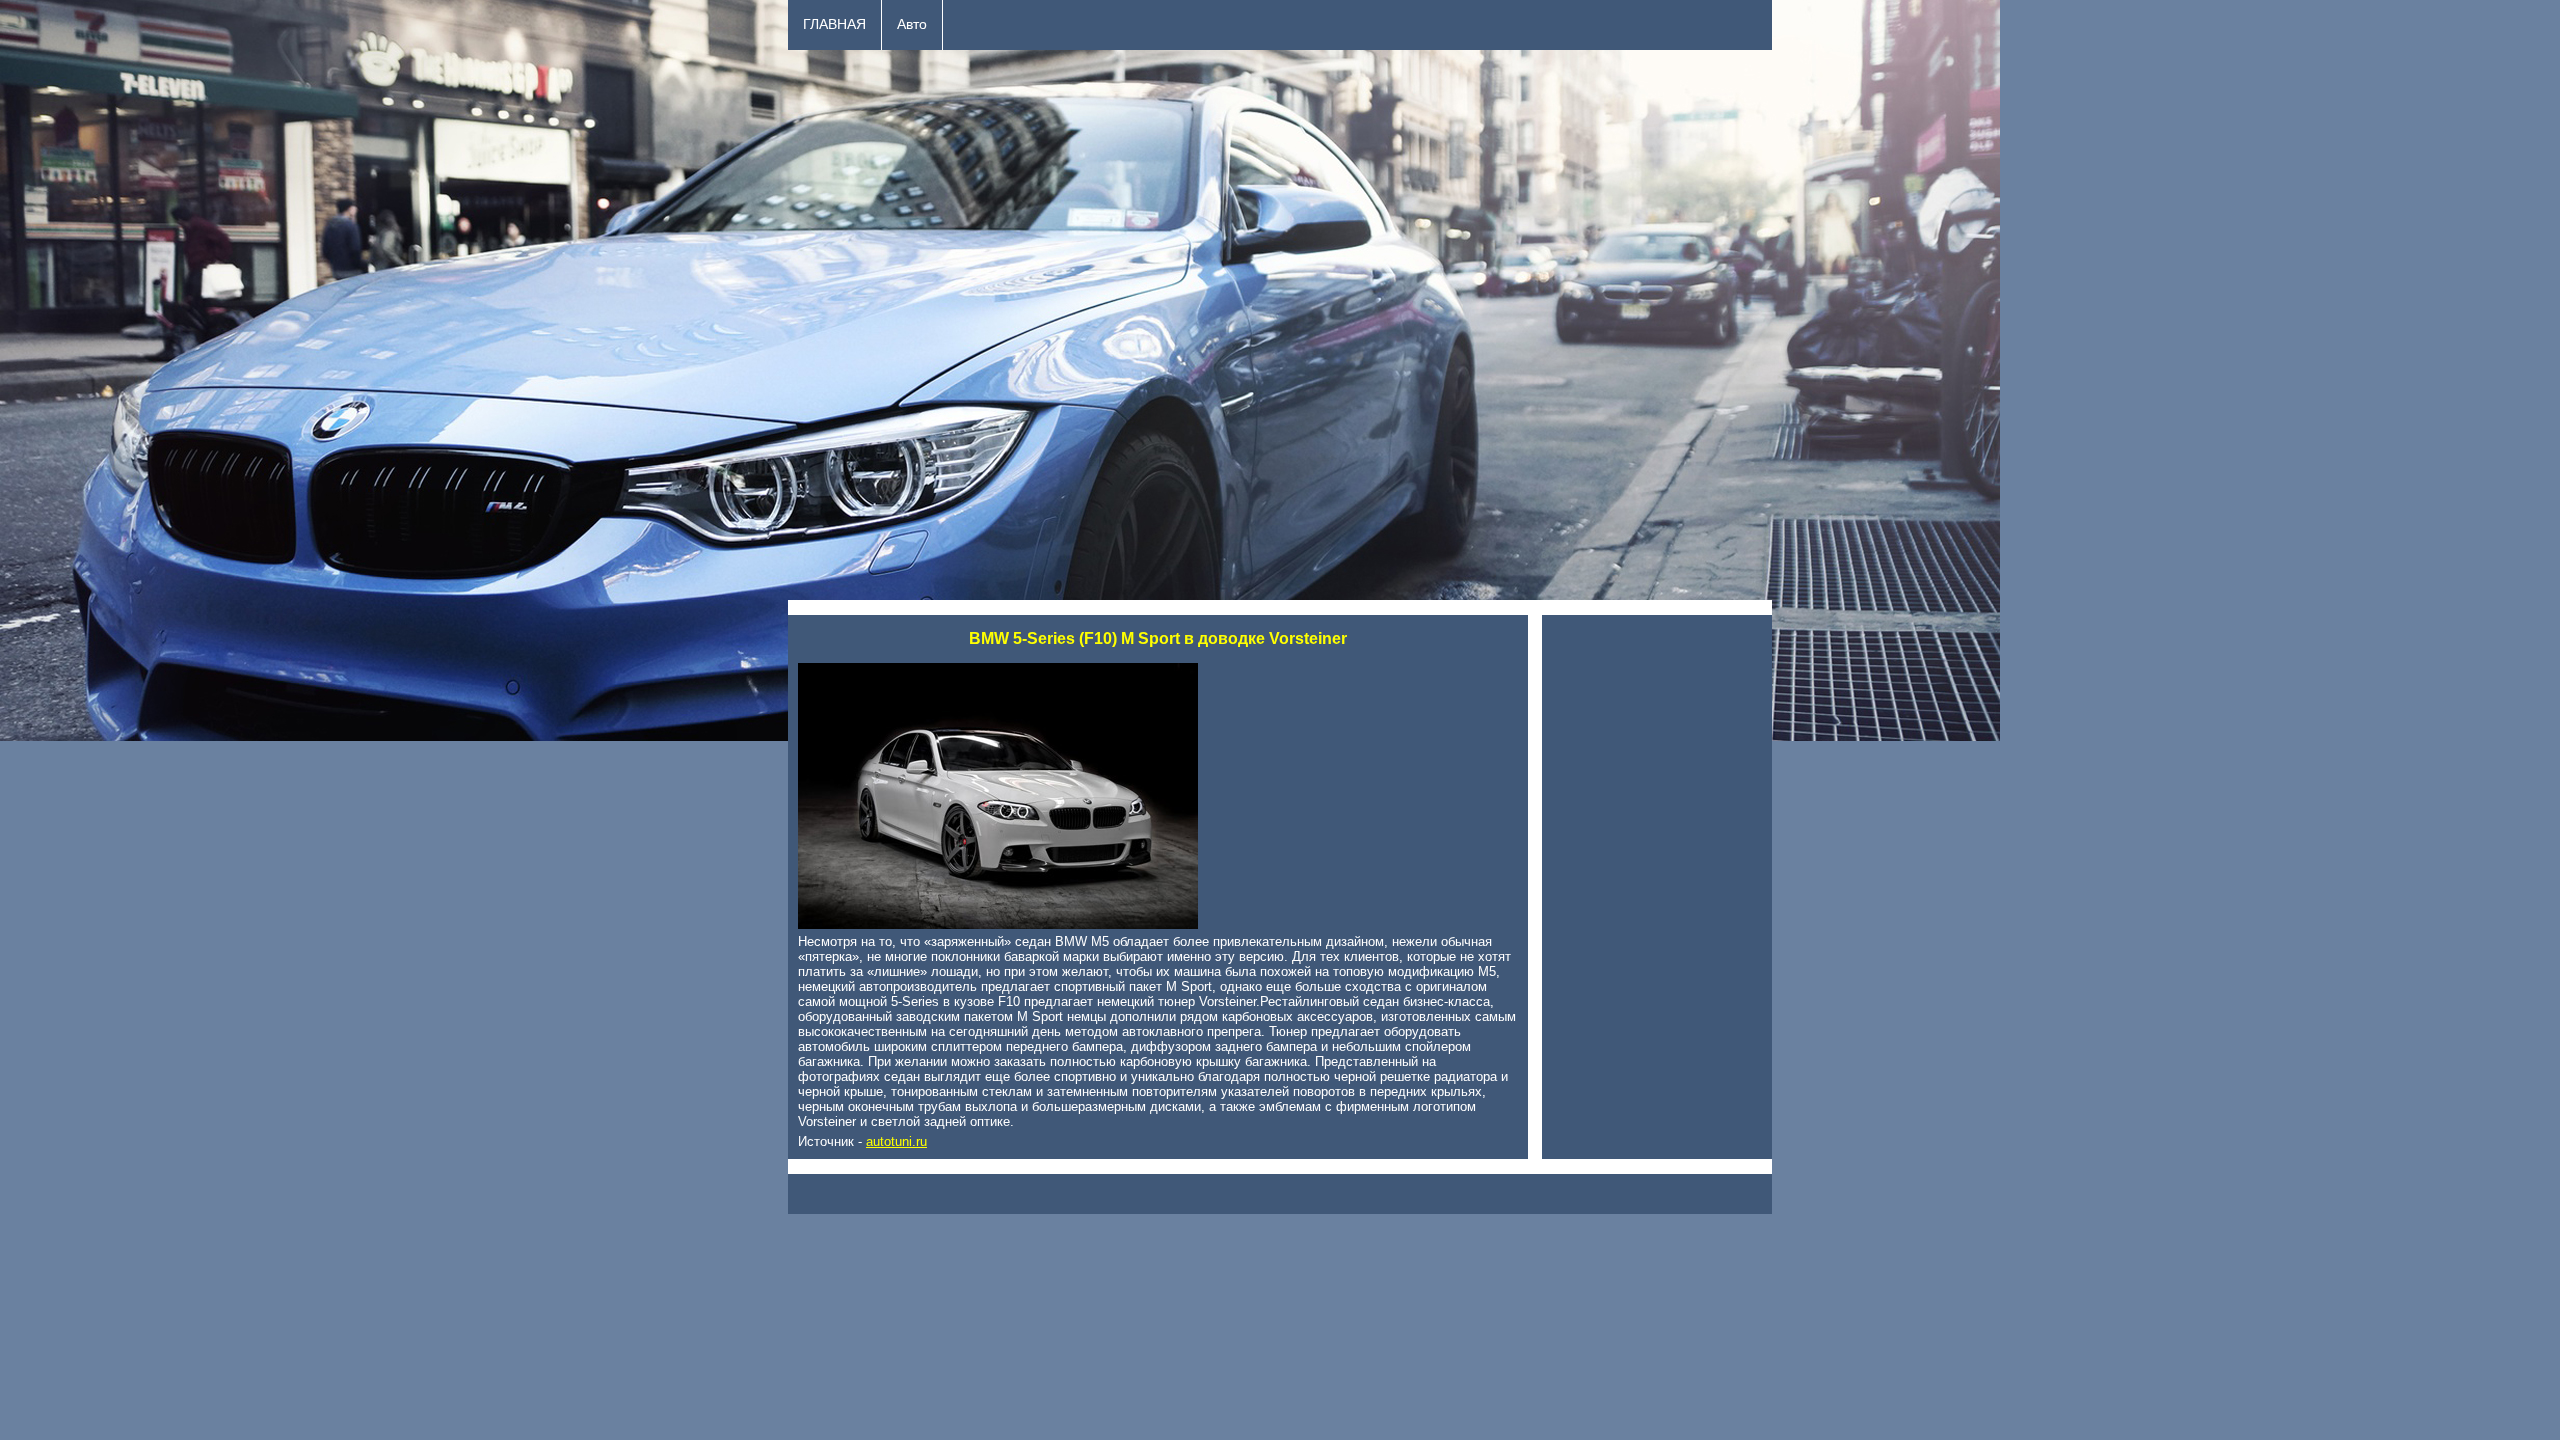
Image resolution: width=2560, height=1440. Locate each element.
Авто (912, 24)
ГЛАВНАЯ (834, 24)
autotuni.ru (896, 1141)
